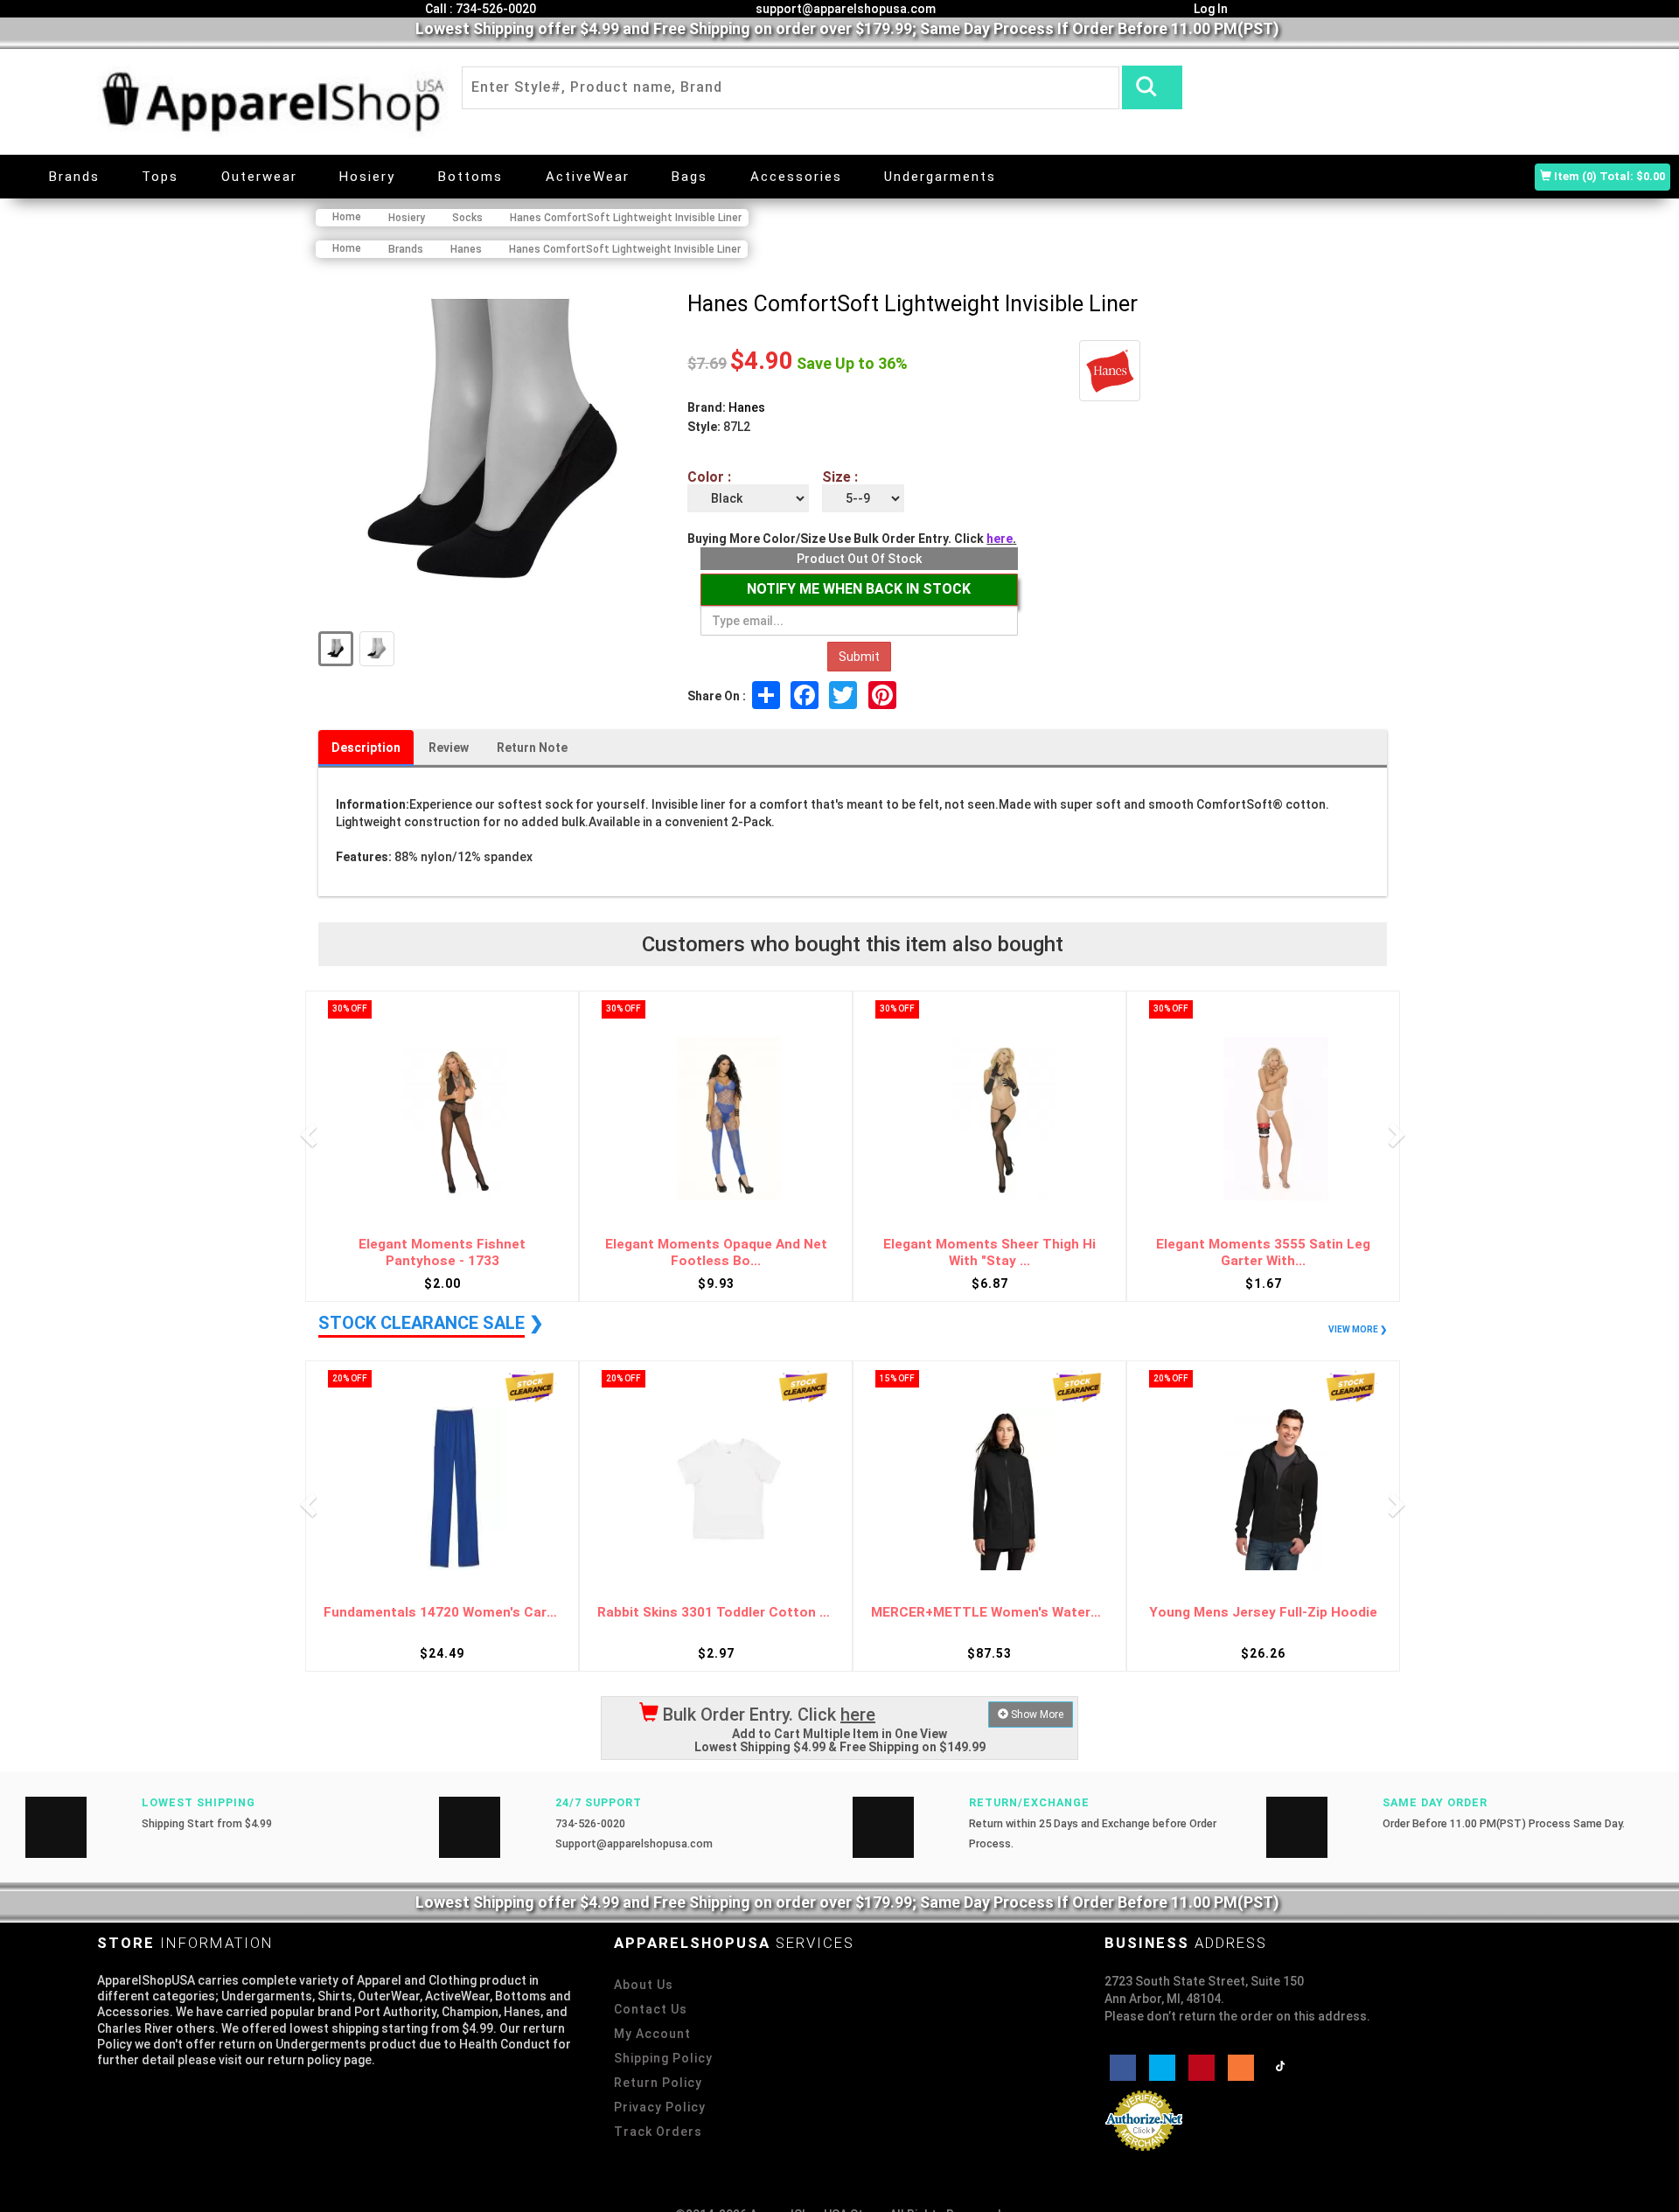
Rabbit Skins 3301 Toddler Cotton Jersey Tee (442, 1613)
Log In (1209, 9)
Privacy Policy (660, 2107)
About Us (644, 1985)
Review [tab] (449, 748)
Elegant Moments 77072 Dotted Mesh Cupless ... (1264, 1252)
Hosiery (367, 177)
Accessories (796, 177)
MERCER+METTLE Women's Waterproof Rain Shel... (716, 1613)
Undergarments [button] (940, 177)
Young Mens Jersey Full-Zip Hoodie (989, 1613)
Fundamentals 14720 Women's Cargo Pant (1263, 1613)
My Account (652, 2034)
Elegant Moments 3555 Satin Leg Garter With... (989, 1252)
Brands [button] (74, 177)
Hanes (747, 407)
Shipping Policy (663, 2058)
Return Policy (658, 2083)
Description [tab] (366, 748)
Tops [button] (160, 177)
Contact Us (651, 2009)
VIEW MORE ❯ (1358, 1329)
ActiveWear (588, 177)
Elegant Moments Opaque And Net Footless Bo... (442, 1252)
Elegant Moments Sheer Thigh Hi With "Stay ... (716, 1252)
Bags (690, 177)
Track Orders (658, 2132)
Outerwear (259, 177)
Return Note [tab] (532, 748)
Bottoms (470, 177)
